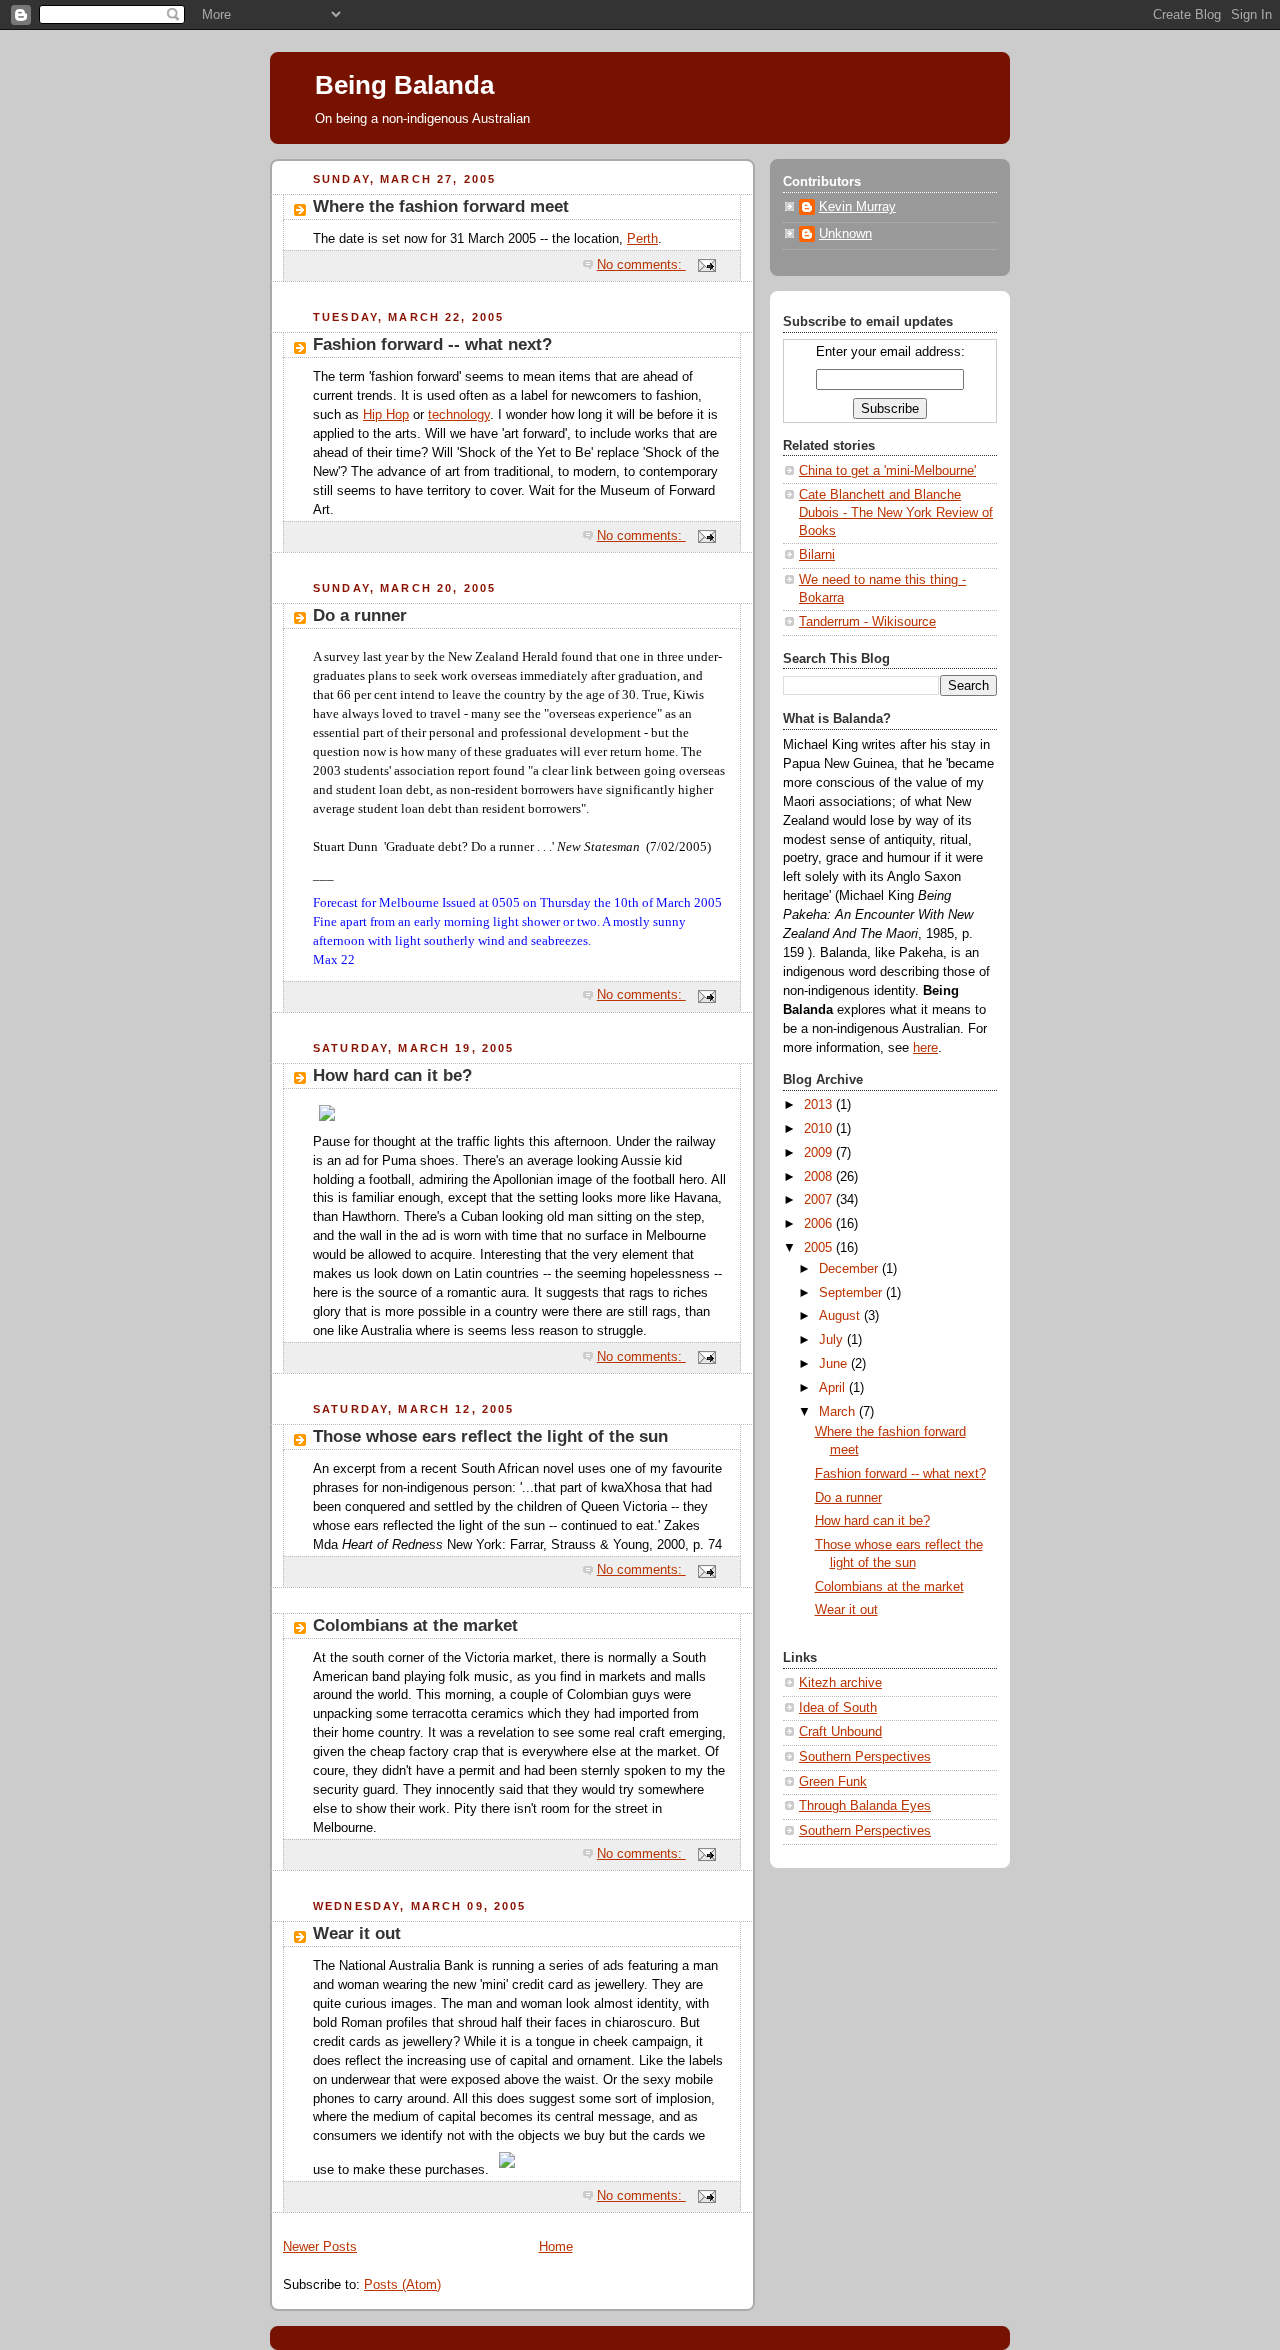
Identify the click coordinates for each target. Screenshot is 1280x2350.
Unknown (845, 234)
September (852, 1293)
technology (459, 415)
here (925, 1048)
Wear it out (357, 1933)
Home (556, 2247)
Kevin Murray (857, 207)
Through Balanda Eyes (865, 1806)
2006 (820, 1224)
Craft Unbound (840, 1732)
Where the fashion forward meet (441, 206)
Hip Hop (386, 415)
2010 (820, 1129)
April (834, 1388)
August (841, 1316)
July (833, 1340)
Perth (642, 239)
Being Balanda (404, 85)
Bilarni (817, 555)
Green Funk (833, 1782)
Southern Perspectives (865, 1757)
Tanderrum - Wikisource (867, 622)
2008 (820, 1177)
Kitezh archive (840, 1683)
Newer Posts (320, 2247)
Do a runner (360, 615)
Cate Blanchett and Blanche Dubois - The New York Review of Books (896, 512)
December (850, 1269)
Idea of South (838, 1708)
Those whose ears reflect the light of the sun (490, 1436)
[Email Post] (706, 265)
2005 (820, 1248)
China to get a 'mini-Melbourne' (887, 471)
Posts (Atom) (402, 2285)
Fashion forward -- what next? (432, 344)
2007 (820, 1200)
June (835, 1364)
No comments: (641, 265)
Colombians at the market (415, 1625)
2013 (820, 1105)
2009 (820, 1153)
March (839, 1412)
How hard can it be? (392, 1075)
